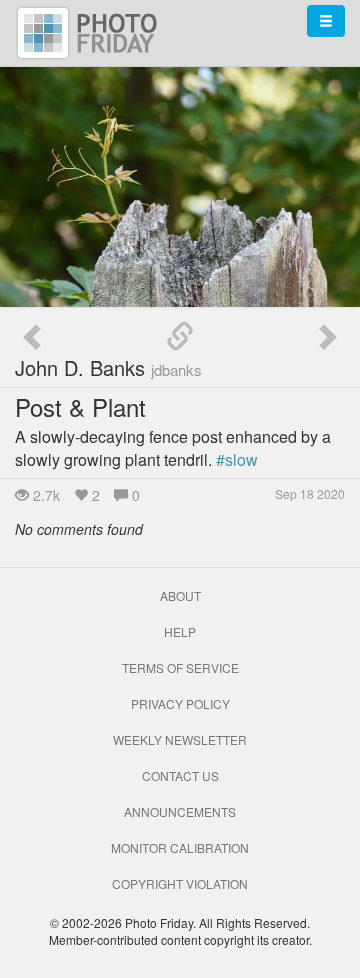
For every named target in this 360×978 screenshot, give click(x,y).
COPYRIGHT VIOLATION (180, 883)
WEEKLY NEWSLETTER (180, 739)
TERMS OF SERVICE (180, 667)
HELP (180, 631)
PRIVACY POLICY (180, 703)
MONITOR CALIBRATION (180, 847)
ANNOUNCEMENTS (180, 811)
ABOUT (180, 595)
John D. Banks (108, 367)
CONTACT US (180, 775)
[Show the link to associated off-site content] (180, 337)
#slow (237, 459)
